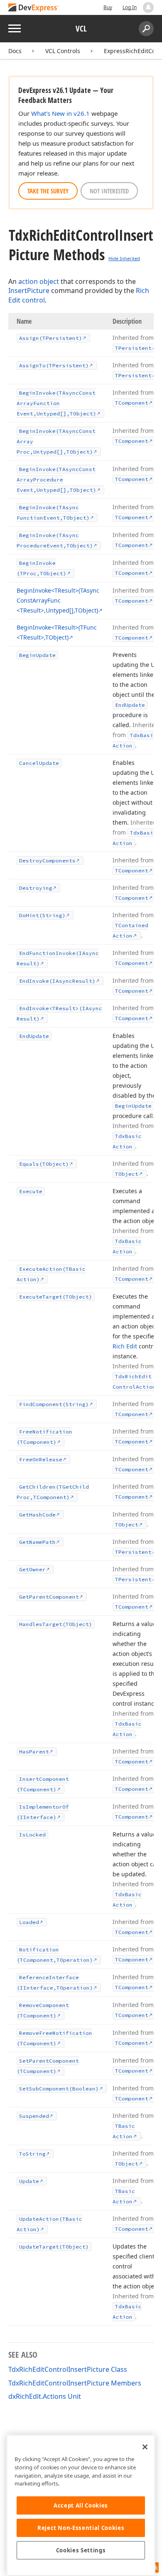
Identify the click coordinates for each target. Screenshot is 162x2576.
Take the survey (48, 191)
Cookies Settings (81, 2550)
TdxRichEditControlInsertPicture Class (68, 2369)
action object (39, 281)
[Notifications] (148, 7)
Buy (108, 7)
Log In (130, 7)
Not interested (109, 191)
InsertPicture (29, 291)
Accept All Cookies (81, 2505)
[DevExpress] (34, 8)
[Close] (145, 2447)
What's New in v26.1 (60, 113)
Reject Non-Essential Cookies (81, 2528)
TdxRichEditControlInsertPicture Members (75, 2383)
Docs (15, 51)
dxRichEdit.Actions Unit (45, 2396)
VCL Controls (63, 51)
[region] (81, 2505)
